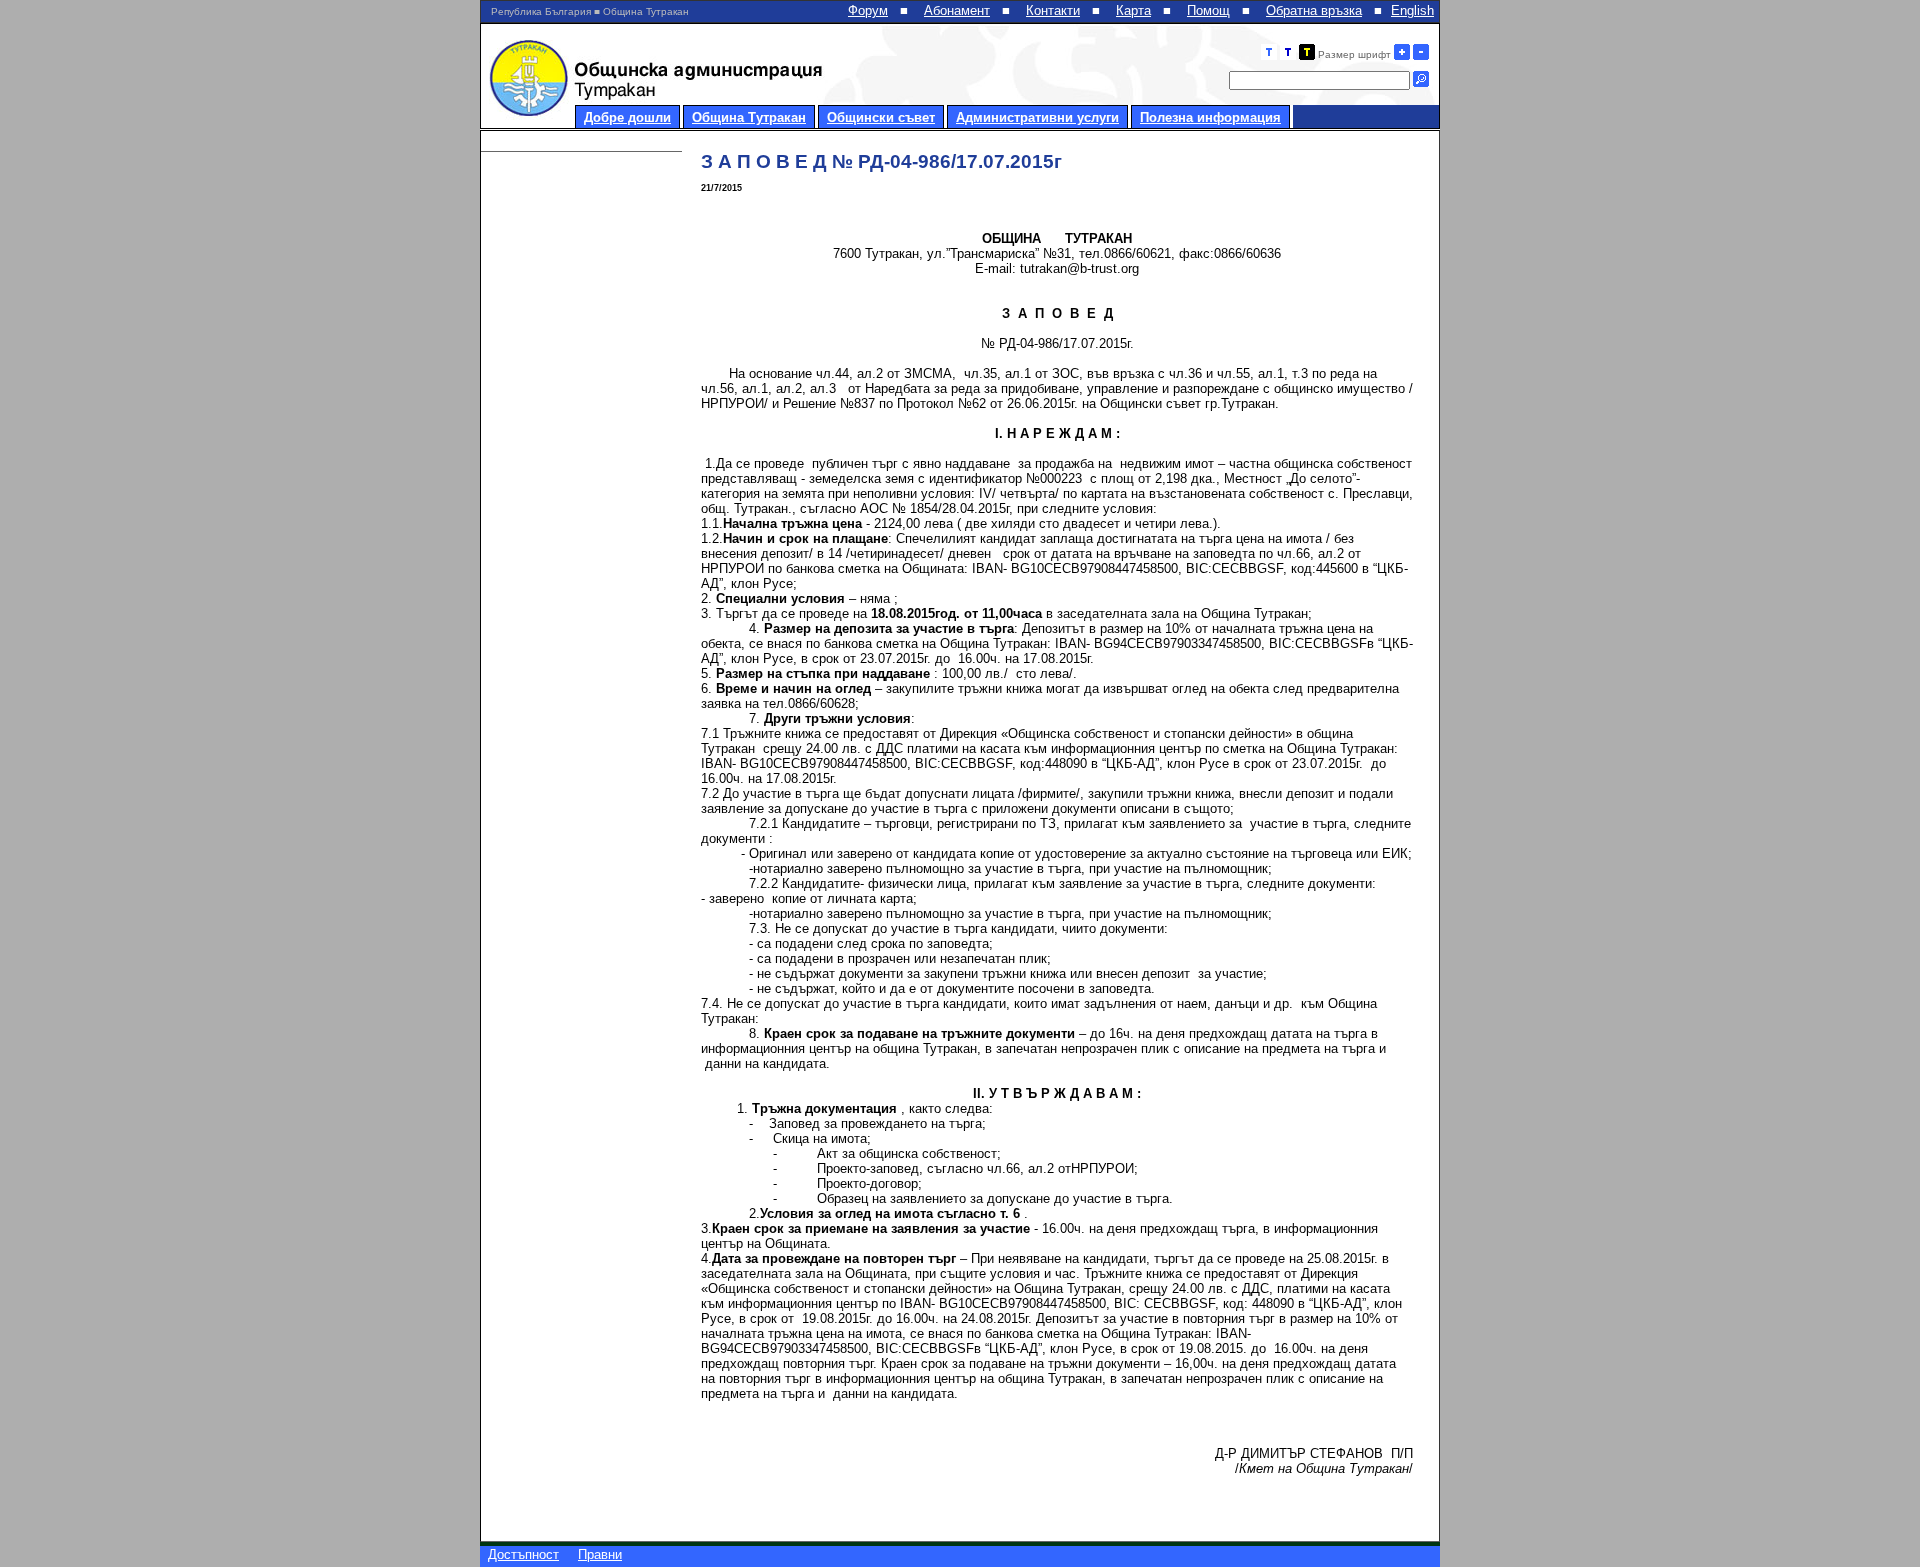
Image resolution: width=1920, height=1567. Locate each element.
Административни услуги (1037, 117)
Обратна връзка (1314, 10)
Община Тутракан (749, 117)
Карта (1133, 10)
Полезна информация (1210, 117)
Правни (600, 1554)
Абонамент (957, 10)
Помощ (1208, 10)
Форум (868, 10)
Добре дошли (627, 117)
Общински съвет (881, 117)
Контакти (1053, 10)
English (1412, 10)
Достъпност (523, 1554)
